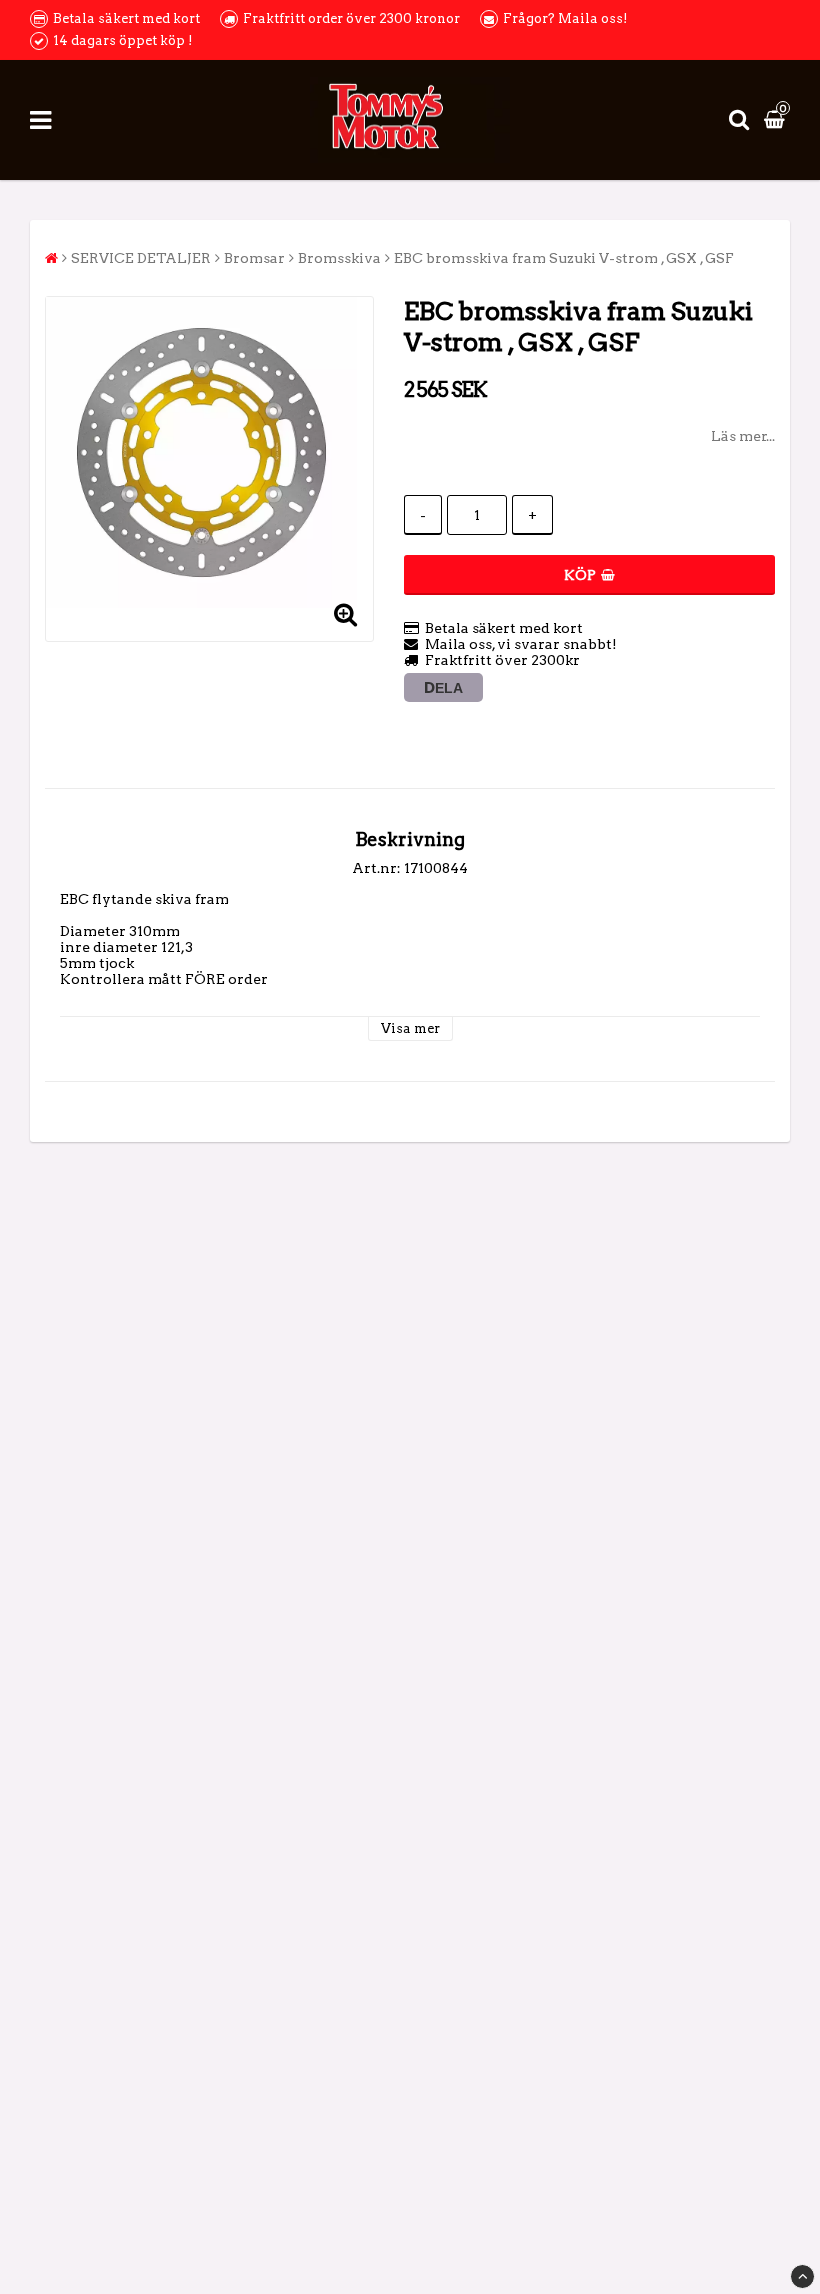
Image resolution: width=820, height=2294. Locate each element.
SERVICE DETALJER (141, 258)
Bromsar (254, 258)
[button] (777, 120)
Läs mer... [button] (743, 436)
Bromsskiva (339, 258)
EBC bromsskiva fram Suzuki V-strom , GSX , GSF (564, 258)
